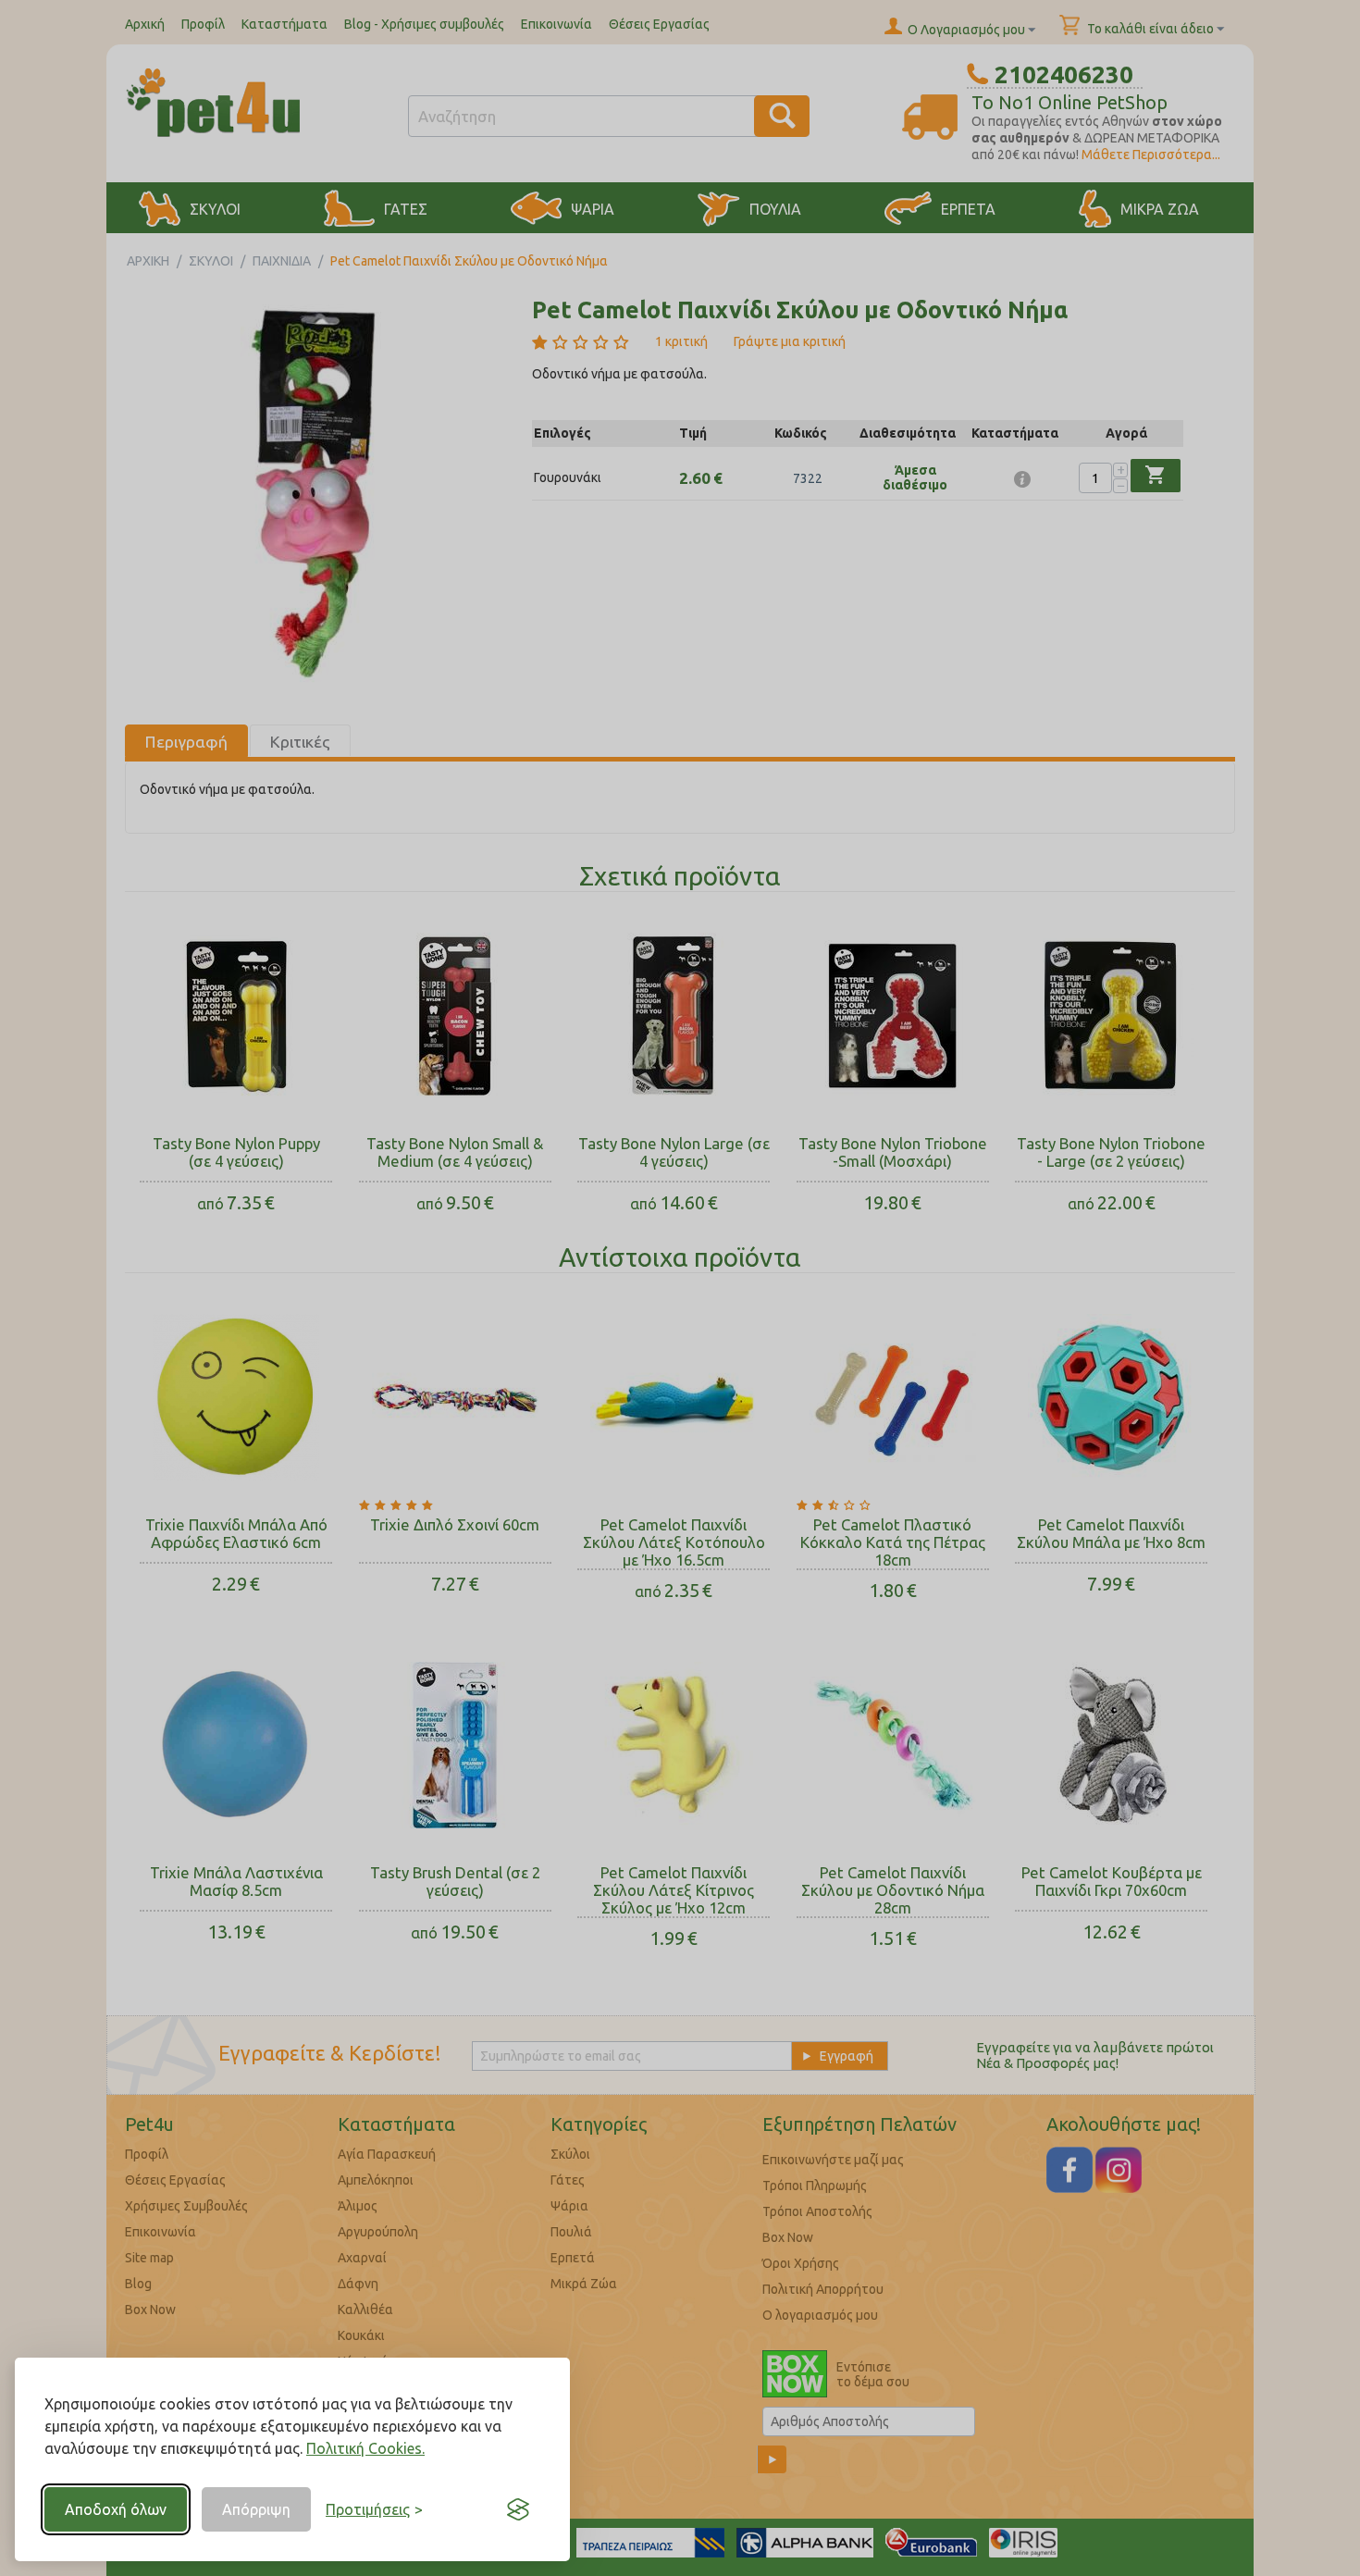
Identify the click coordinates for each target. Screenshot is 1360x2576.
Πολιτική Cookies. (365, 2448)
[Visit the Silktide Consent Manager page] (518, 2509)
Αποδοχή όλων (116, 2509)
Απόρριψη (256, 2509)
